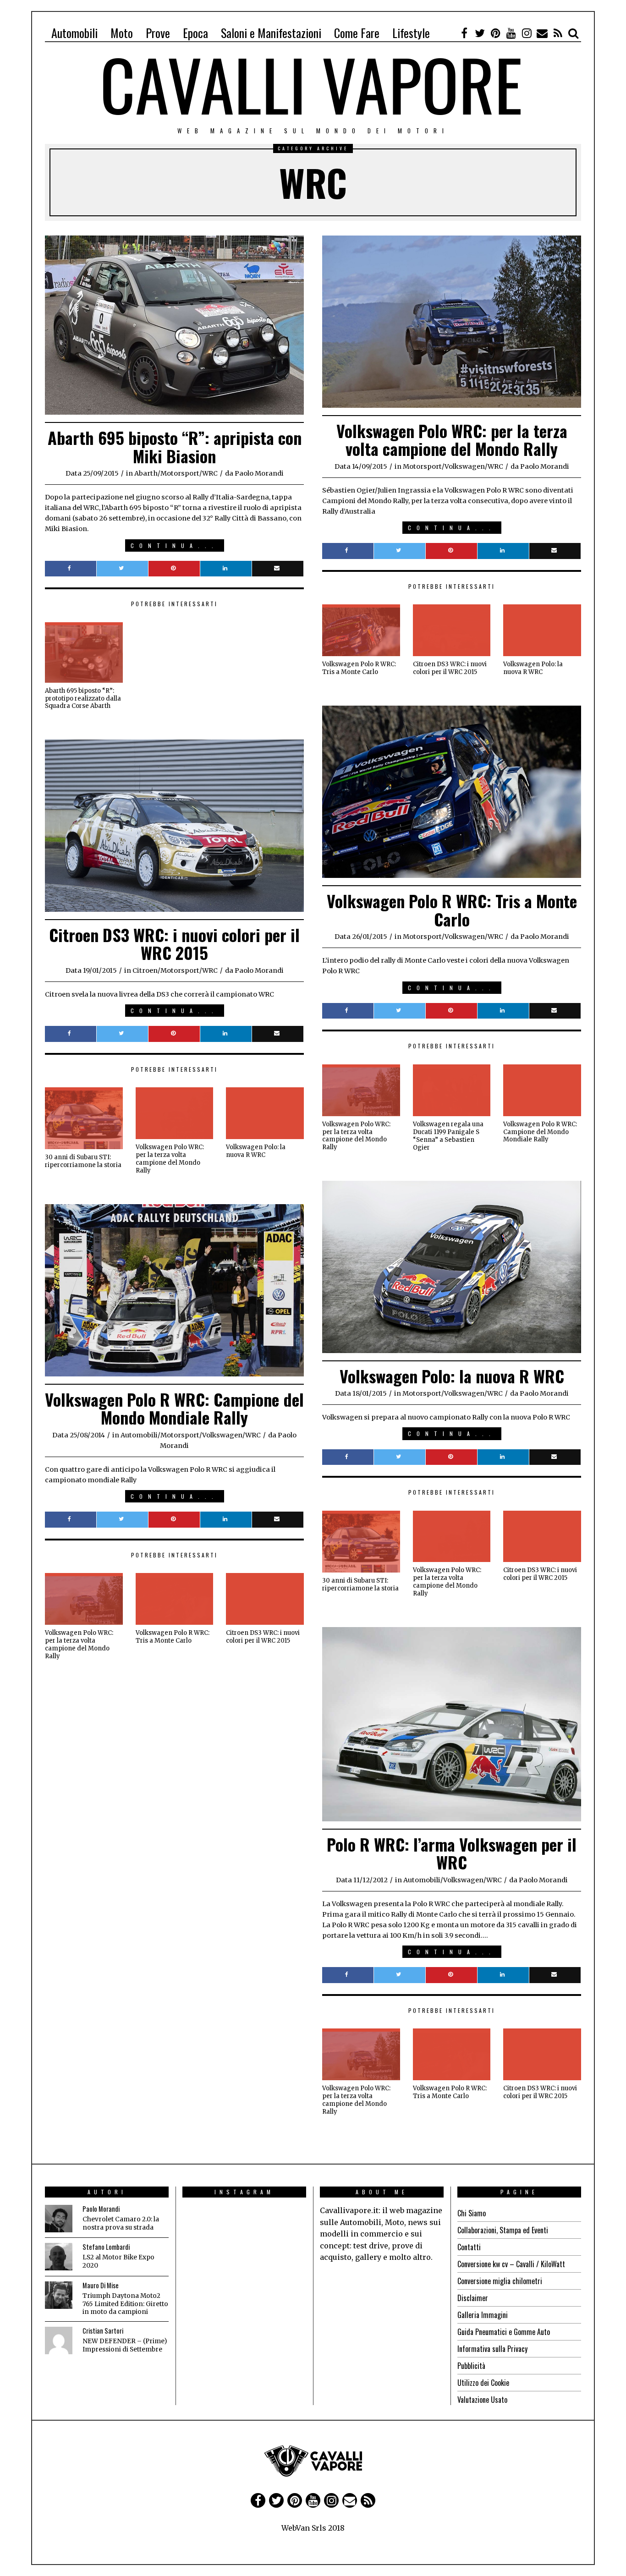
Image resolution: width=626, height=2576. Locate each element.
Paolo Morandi (101, 2209)
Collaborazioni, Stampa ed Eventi (503, 2230)
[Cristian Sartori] (59, 2340)
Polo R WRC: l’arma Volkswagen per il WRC (452, 1853)
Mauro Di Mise (101, 2285)
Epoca (195, 33)
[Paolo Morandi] (59, 2219)
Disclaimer (473, 2298)
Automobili (74, 33)
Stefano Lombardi (106, 2247)
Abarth (146, 473)
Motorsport (180, 473)
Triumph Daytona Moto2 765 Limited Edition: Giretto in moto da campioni (125, 2304)
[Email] (542, 33)
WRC (210, 473)
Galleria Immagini (483, 2315)
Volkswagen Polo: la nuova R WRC (533, 668)
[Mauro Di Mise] (59, 2295)
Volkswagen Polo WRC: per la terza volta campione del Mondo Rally (452, 440)
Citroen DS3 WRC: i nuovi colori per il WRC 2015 (450, 668)
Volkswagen (465, 466)
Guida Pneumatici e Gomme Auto (504, 2332)
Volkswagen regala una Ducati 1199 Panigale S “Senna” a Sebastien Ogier (448, 1136)
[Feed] (558, 33)
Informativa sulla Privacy (492, 2349)
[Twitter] (480, 33)
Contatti (469, 2247)
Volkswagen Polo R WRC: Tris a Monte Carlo (359, 668)
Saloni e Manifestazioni (271, 33)
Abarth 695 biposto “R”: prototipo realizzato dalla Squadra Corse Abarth (83, 699)
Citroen (145, 970)
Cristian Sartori (103, 2331)
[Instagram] (527, 33)
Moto (122, 33)
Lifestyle (411, 33)
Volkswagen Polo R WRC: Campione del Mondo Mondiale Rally (540, 1132)
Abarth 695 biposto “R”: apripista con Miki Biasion (175, 447)
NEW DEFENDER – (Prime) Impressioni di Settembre (125, 2345)
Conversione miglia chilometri (500, 2281)
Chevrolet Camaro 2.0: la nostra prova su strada (121, 2223)
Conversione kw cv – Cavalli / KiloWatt (511, 2264)
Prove (158, 33)
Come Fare (357, 33)
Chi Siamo (472, 2213)
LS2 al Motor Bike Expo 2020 (118, 2261)
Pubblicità (471, 2366)
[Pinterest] (495, 33)
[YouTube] (511, 33)
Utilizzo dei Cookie (483, 2383)
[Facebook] (464, 33)
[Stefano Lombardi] (59, 2257)
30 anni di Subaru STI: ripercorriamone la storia (83, 1161)
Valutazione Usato (482, 2400)
